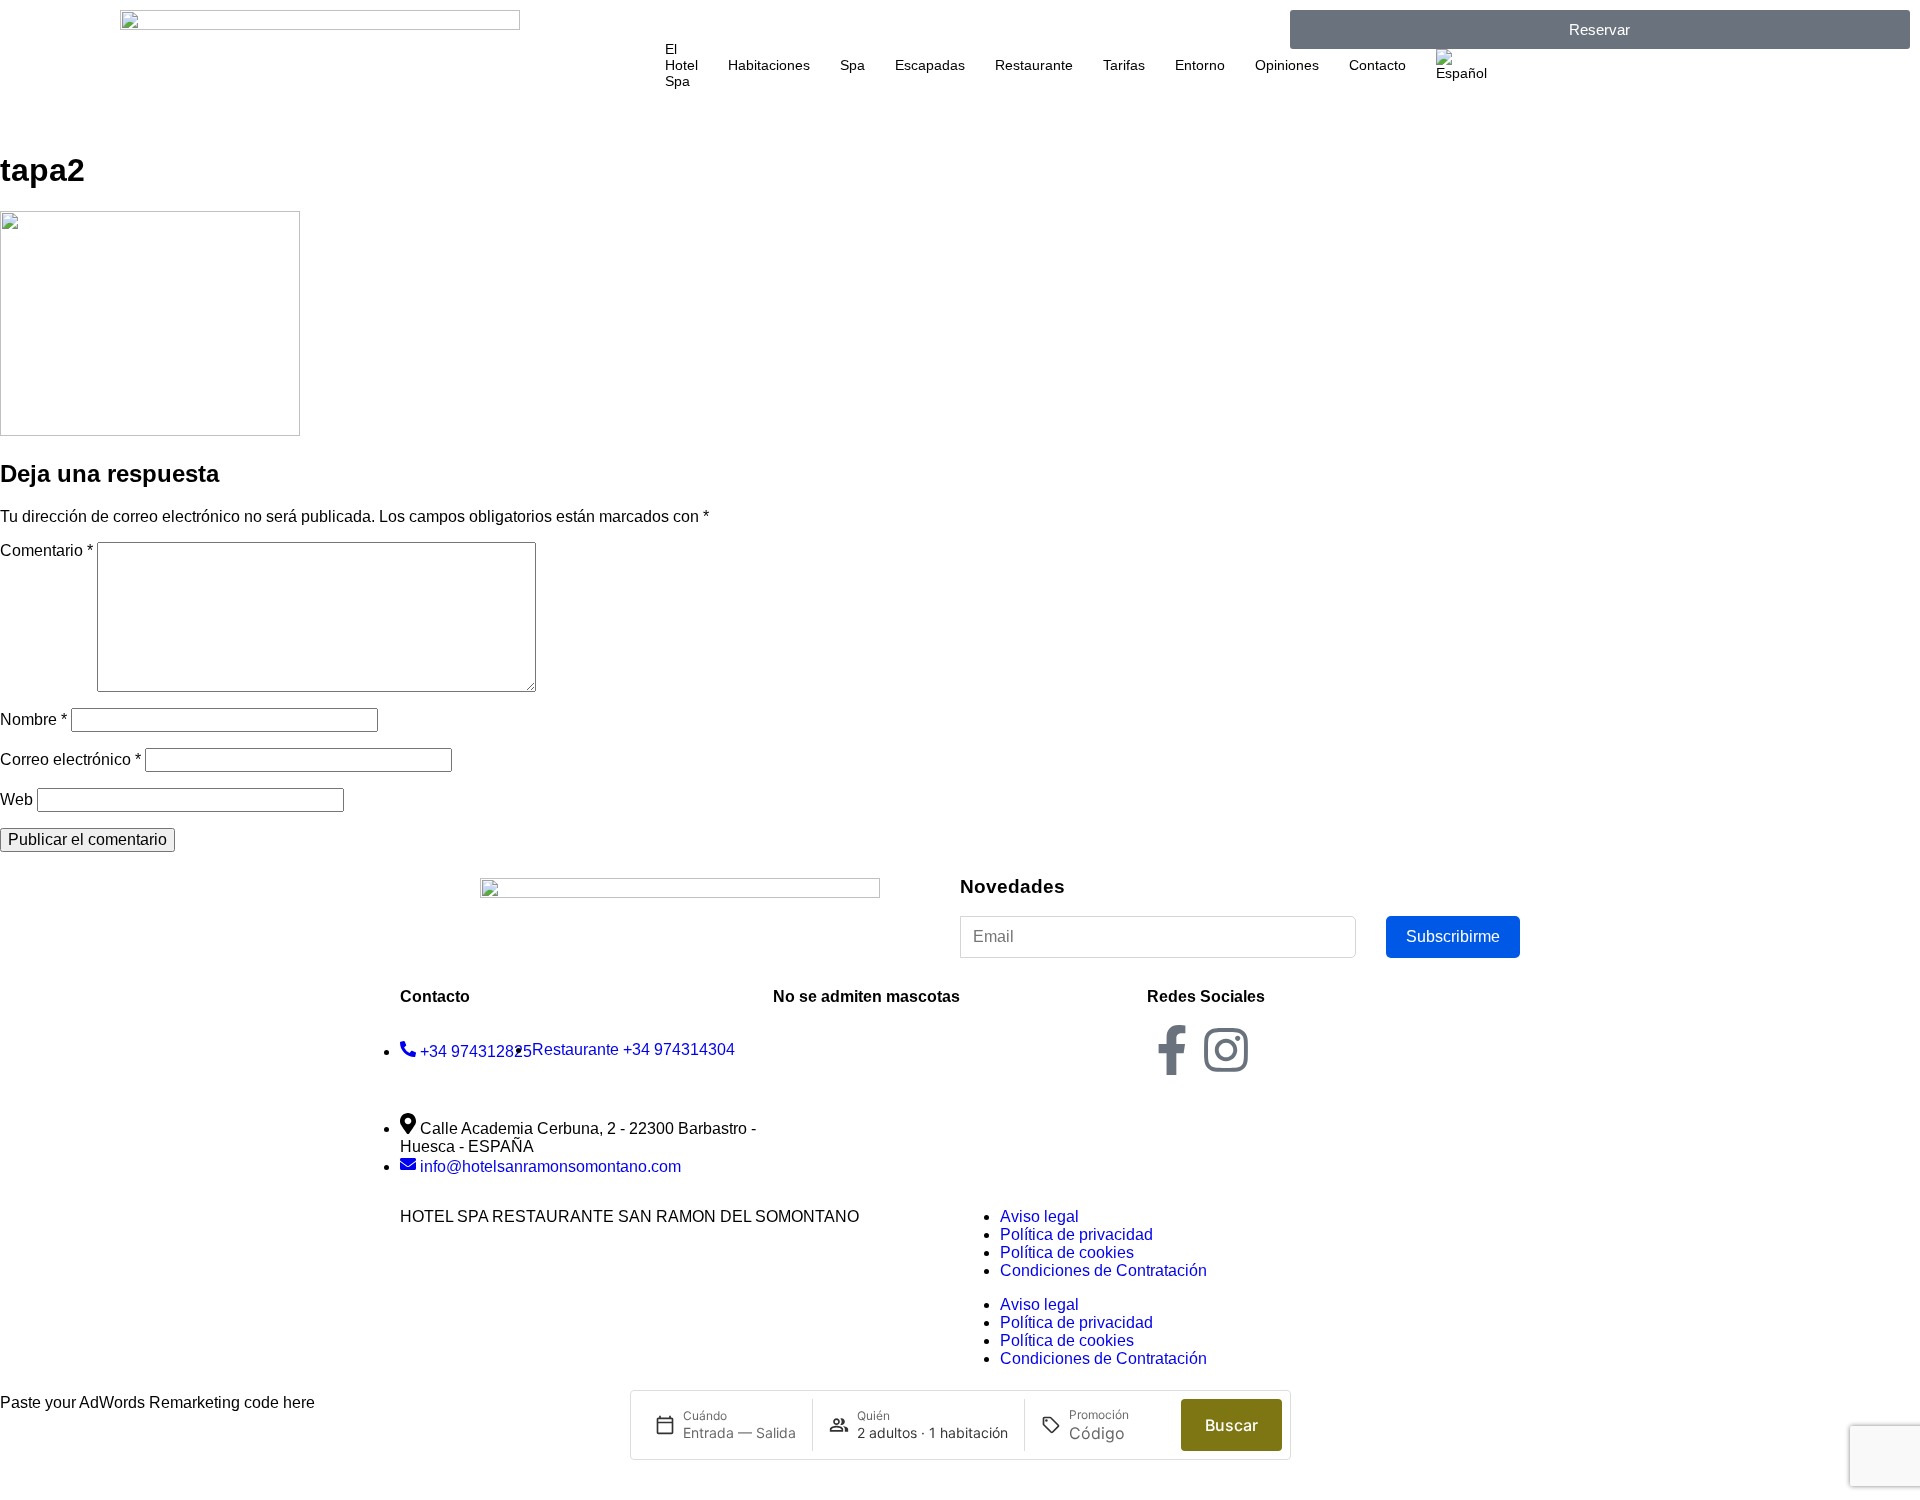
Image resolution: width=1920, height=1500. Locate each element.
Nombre (33, 719)
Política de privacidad (1076, 1234)
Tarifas (1124, 65)
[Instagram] (1226, 1050)
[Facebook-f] (1172, 1050)
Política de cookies (1067, 1252)
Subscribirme (1453, 936)
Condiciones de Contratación (1103, 1270)
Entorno (1200, 65)
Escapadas (930, 65)
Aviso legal (1039, 1216)
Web (16, 799)
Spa (852, 65)
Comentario (46, 550)
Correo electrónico (70, 759)
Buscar (1231, 1425)
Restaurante (1034, 65)
